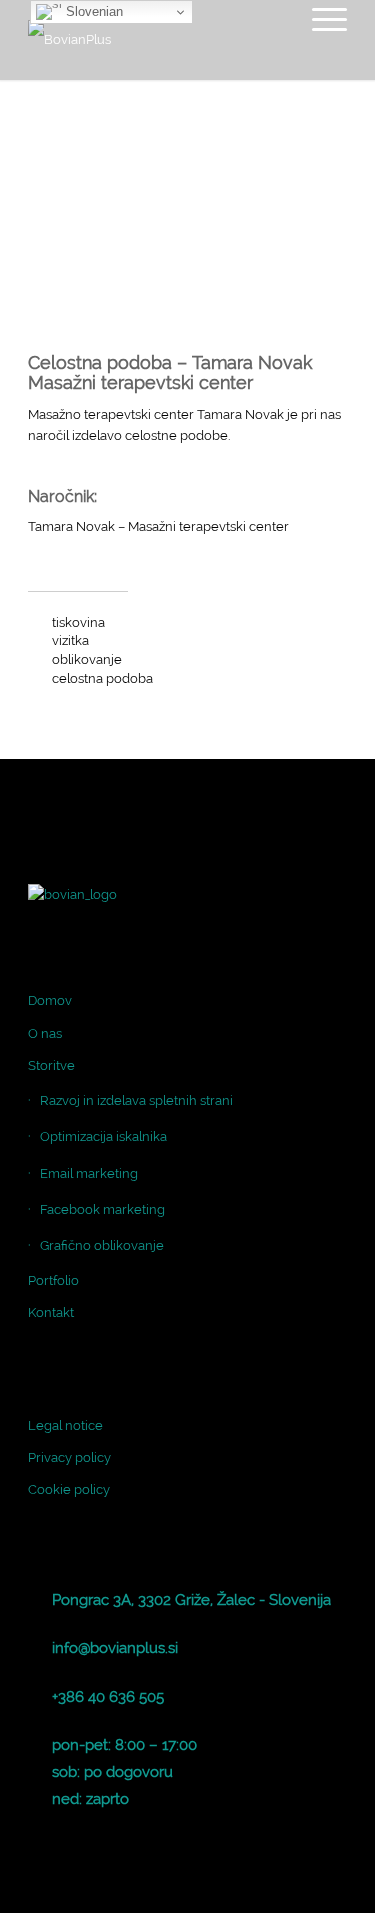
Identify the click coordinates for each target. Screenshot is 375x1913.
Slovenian (92, 11)
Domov (50, 1000)
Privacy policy (69, 1457)
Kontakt (51, 1312)
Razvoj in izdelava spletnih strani (136, 1100)
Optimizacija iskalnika (103, 1136)
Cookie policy (69, 1489)
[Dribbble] (332, 1888)
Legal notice (65, 1425)
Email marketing (89, 1173)
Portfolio (53, 1280)
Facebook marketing (102, 1209)
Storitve (51, 1065)
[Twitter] (302, 1888)
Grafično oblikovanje (102, 1245)
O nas (45, 1033)
